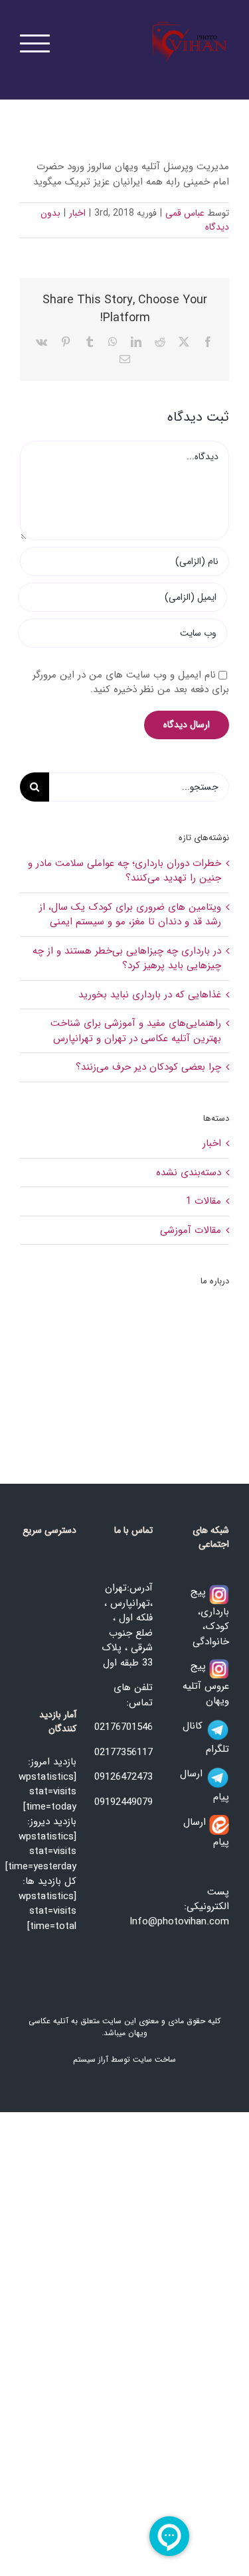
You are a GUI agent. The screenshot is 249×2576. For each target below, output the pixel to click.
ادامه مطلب (194, 1406)
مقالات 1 (204, 1201)
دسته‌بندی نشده (189, 1173)
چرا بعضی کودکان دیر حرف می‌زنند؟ (148, 1067)
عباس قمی (185, 213)
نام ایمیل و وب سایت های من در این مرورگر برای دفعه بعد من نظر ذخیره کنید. (131, 682)
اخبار (77, 213)
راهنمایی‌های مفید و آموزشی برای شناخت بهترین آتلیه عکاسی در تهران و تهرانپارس (136, 1031)
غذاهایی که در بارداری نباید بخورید (150, 995)
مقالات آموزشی (191, 1231)
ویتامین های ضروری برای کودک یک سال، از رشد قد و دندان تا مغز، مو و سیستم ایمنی (130, 915)
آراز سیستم (91, 2059)
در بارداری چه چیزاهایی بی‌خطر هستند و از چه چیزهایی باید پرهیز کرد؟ (127, 959)
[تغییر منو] (35, 43)
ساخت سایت (154, 2059)
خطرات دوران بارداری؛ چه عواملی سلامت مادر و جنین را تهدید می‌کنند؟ (124, 871)
